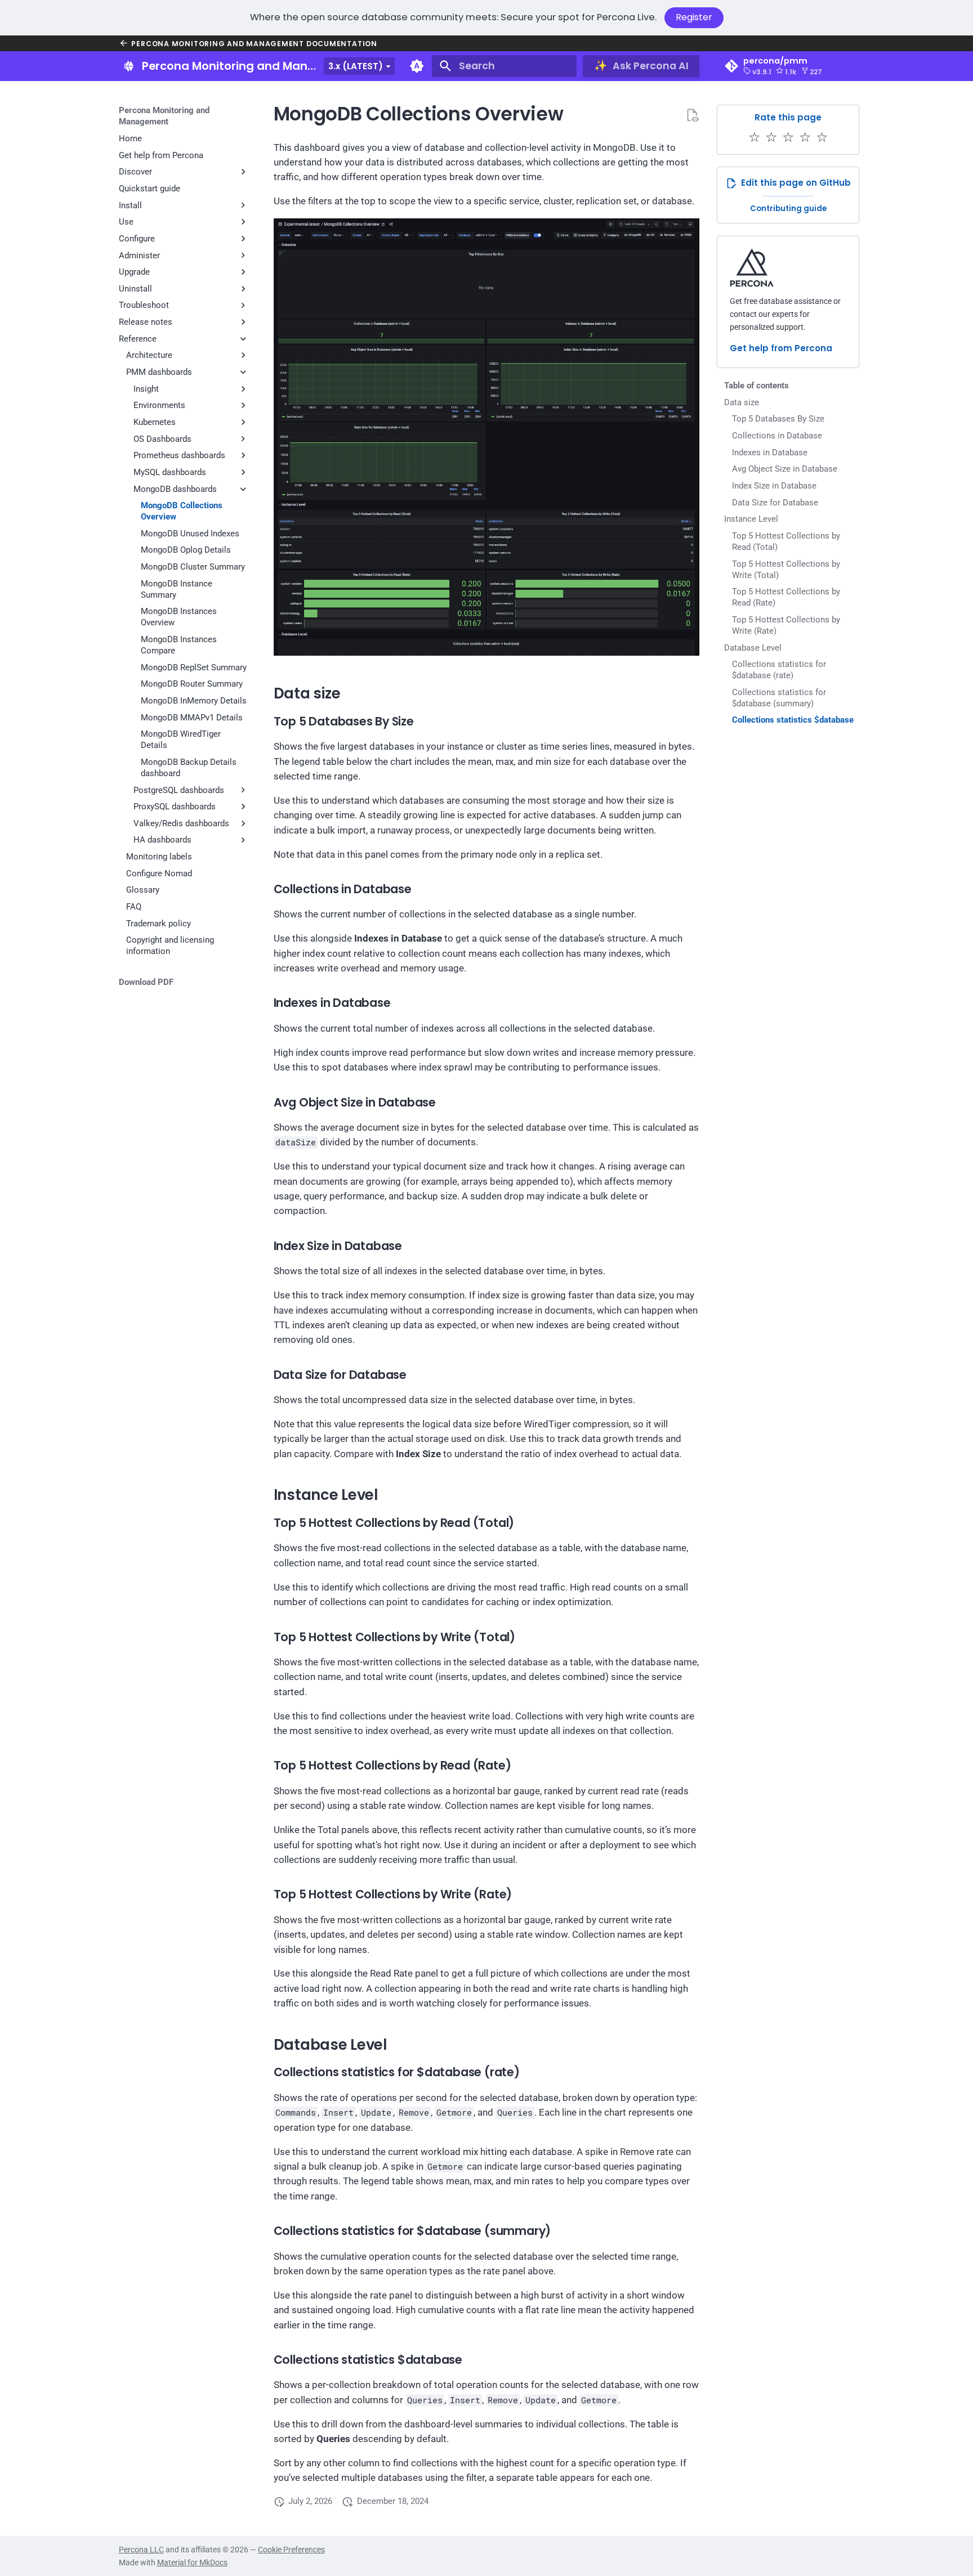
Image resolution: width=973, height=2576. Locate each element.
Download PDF (146, 982)
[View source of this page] (692, 115)
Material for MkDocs (192, 2562)
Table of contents (756, 386)
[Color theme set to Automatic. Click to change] (417, 66)
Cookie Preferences (291, 2550)
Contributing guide (788, 209)
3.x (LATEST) (356, 66)
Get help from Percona (781, 348)
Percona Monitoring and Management (164, 116)
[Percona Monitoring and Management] (128, 66)
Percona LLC (141, 2550)
